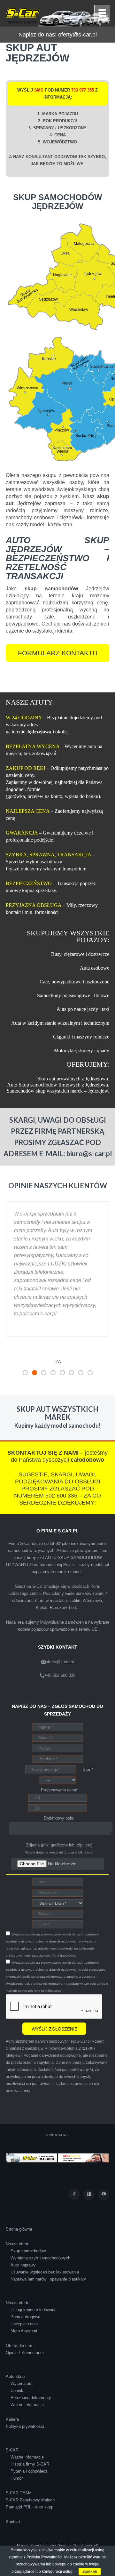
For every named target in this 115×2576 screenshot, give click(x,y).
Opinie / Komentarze (25, 2319)
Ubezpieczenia (24, 2291)
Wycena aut (22, 2350)
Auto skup (15, 2343)
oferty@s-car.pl (77, 35)
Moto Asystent (24, 2298)
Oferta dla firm (19, 2312)
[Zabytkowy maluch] (32, 2124)
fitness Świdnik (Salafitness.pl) (72, 2512)
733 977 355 (83, 90)
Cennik (17, 2357)
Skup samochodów (28, 2218)
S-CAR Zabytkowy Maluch (30, 2467)
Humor (17, 2445)
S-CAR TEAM (19, 2460)
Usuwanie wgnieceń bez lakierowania (45, 2239)
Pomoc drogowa (25, 2284)
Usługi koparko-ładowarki (34, 2277)
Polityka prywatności (25, 2393)
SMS (39, 90)
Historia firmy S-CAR (30, 2431)
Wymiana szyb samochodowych (40, 2225)
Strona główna (19, 2196)
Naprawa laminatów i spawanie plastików (48, 2246)
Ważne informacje (27, 2371)
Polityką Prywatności (44, 2557)
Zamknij (90, 2572)
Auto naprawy (23, 2232)
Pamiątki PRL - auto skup (30, 2474)
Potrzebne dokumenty (31, 2364)
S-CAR (12, 2417)
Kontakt (13, 2488)
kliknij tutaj (86, 1819)
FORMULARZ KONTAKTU (58, 653)
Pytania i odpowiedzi (30, 2438)
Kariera (12, 2386)
